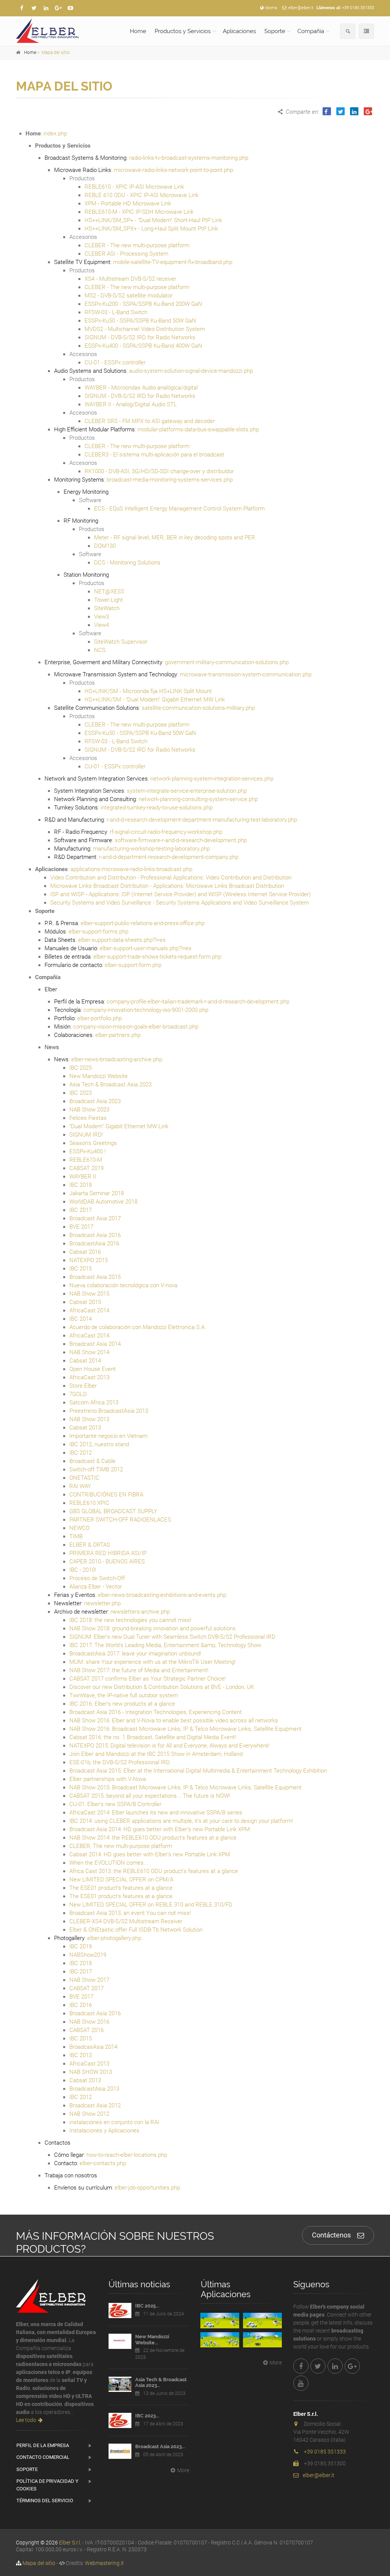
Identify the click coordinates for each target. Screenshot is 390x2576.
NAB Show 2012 (89, 2114)
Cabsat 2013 (85, 1428)
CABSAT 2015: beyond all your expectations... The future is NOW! (150, 1796)
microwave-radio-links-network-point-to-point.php (173, 170)
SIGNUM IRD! (86, 1135)
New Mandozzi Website (98, 1076)
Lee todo (26, 2420)
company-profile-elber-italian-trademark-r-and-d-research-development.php (198, 1002)
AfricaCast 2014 (89, 1310)
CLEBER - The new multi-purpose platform (137, 245)
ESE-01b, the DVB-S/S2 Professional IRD (120, 1762)
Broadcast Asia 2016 (95, 1235)
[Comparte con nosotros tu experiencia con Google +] (58, 8)
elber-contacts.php (103, 2163)
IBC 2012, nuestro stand (99, 1444)
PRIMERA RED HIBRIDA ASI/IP (108, 1553)
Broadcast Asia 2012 (95, 2105)
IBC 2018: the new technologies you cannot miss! (130, 1620)
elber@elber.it (301, 8)
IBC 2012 (81, 1453)
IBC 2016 (81, 2005)
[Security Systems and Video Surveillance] (262, 2340)
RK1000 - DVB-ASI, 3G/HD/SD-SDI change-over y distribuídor (159, 471)
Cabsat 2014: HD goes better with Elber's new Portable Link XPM (150, 1854)
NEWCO (79, 1528)
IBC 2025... (147, 2306)
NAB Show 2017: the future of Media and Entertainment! (139, 1670)
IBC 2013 (81, 2055)
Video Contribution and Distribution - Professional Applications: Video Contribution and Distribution (171, 878)
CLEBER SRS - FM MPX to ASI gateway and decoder (150, 421)
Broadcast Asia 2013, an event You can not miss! (130, 1913)
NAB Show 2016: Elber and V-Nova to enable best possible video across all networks (174, 1721)
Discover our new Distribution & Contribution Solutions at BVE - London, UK (162, 1687)
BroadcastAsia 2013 (94, 2089)
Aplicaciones (239, 31)
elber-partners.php (118, 1035)
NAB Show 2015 (89, 1294)
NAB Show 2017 (89, 1980)
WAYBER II (83, 1177)
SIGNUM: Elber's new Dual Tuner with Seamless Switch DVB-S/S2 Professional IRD (172, 1637)
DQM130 (105, 546)
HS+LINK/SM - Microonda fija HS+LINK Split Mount (148, 691)
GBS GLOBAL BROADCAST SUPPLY (113, 1511)
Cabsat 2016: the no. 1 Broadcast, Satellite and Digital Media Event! (153, 1737)
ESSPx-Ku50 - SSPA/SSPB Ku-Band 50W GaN (140, 321)
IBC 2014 (81, 1319)
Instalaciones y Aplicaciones (104, 2131)
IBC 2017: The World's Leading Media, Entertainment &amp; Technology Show (165, 1645)
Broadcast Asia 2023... (160, 2446)
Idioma (271, 8)
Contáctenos (331, 2235)
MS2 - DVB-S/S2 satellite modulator (129, 296)
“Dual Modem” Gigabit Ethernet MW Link (119, 1126)
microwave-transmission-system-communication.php (246, 674)
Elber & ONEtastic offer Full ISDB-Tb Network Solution (136, 1930)
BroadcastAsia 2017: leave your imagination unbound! (135, 1654)
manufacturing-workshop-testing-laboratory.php (151, 849)
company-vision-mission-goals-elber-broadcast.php (136, 1027)
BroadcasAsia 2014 (93, 2047)
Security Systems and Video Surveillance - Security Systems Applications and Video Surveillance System (180, 903)
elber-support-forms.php (98, 932)
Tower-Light (109, 600)
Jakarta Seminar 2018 (97, 1193)
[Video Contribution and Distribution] (220, 2320)
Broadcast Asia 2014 (95, 1344)
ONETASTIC (84, 1478)
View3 (101, 617)
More (183, 2470)
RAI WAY (80, 1486)
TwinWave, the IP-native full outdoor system (124, 1695)
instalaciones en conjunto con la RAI (114, 2122)
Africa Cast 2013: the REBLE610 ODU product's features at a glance (154, 1871)
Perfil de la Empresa (43, 2445)
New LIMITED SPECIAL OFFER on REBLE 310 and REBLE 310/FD (151, 1905)
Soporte (275, 31)
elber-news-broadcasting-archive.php (117, 1059)
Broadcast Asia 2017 (95, 1218)
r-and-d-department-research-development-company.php (169, 857)
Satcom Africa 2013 (94, 1402)
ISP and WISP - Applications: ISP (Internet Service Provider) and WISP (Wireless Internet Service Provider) (181, 894)
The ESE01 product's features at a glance (121, 1888)
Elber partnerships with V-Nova (108, 1779)
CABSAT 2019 (86, 1168)
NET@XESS (109, 592)
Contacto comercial (43, 2457)
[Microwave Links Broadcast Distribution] (262, 2320)
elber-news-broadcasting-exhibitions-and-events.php (162, 1595)
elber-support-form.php (133, 965)
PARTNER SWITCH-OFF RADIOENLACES (120, 1520)
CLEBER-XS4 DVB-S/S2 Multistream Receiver (126, 1921)
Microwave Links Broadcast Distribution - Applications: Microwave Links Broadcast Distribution (167, 886)
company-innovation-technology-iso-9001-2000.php (146, 1010)
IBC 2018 (81, 1185)
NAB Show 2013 (89, 1419)
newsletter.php (102, 1603)
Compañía (311, 31)
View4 (101, 625)
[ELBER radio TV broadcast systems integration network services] (57, 31)
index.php (55, 134)
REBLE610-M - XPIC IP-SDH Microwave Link (139, 212)
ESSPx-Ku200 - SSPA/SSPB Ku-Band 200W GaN (143, 304)
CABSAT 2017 (86, 1988)
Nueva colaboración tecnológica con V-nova (123, 1285)
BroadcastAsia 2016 (94, 1243)
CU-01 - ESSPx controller (115, 363)
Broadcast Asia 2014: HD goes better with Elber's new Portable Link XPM (160, 1829)
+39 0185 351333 (358, 8)
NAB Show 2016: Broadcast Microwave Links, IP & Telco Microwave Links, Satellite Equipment (185, 1729)
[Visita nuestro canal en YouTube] (70, 8)
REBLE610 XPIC (89, 1503)
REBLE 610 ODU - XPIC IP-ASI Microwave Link (141, 195)
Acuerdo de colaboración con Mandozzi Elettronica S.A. (138, 1327)
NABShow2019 (88, 1955)
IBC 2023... (147, 2416)
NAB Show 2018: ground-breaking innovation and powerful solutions (153, 1628)
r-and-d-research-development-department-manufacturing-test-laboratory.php (202, 820)
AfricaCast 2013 (89, 1377)
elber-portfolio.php (100, 1018)
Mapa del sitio (56, 52)
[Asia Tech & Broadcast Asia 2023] (120, 2384)
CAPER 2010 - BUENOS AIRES (107, 1562)
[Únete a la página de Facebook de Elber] (22, 8)
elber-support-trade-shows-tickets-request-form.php (157, 957)
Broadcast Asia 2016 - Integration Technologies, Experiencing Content (156, 1712)
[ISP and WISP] (220, 2340)
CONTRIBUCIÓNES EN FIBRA (106, 1495)
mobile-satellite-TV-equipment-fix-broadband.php (173, 262)
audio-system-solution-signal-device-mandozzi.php (191, 371)
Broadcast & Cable (92, 1461)
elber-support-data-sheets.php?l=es (122, 940)
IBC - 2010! (83, 1570)
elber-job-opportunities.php (147, 2188)
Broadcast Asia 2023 (95, 1101)
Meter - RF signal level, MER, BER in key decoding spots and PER (175, 537)
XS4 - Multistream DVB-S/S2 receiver (130, 279)
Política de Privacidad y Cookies (47, 2485)
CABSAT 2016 (86, 2030)
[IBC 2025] (120, 2310)
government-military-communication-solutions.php (227, 662)
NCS (100, 650)
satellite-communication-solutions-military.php (198, 708)
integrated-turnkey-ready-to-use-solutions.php (157, 808)
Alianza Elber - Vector (96, 1587)
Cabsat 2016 (85, 1252)
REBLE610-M (86, 1160)
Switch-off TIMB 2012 (96, 1469)
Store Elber (83, 1386)
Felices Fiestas (88, 1118)
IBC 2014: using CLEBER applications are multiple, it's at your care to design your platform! (181, 1821)
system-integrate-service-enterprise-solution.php (187, 791)
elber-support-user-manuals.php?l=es (146, 948)
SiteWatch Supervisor (121, 642)
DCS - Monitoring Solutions (127, 563)
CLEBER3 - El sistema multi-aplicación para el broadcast (154, 455)
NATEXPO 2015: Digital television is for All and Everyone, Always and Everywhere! (169, 1746)
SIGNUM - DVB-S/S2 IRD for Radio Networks (140, 337)
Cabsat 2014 (85, 1361)
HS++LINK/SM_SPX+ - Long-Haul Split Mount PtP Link (151, 229)
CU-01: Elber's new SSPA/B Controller (115, 1804)
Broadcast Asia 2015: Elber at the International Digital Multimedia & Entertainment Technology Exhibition (198, 1771)
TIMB (76, 1536)
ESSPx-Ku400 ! (87, 1151)
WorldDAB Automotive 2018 (103, 1202)
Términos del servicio (45, 2500)
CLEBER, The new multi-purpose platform (121, 1846)
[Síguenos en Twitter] (34, 8)
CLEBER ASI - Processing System (126, 254)
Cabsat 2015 (85, 1302)
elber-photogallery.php (114, 1938)
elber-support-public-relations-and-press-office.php (143, 923)
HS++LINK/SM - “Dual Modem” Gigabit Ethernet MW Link (155, 700)
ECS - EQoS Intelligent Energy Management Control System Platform (179, 509)
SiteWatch (107, 608)
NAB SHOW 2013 (91, 2072)
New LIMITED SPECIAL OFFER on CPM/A (121, 1880)
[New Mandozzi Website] (120, 2341)
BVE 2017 (81, 1227)
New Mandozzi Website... (152, 2340)
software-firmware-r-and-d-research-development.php (181, 840)
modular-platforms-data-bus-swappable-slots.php (198, 429)
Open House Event (93, 1369)
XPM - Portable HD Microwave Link (128, 204)
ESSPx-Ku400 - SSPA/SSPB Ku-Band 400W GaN (143, 346)
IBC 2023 (81, 1093)
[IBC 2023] (120, 2420)
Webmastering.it (104, 2563)
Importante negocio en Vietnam (108, 1436)
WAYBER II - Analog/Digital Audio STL (131, 404)
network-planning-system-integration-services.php (212, 779)
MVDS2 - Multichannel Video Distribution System (145, 329)
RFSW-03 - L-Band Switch (116, 312)
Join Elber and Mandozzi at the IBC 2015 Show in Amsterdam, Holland (156, 1754)
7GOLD (78, 1394)
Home (138, 31)
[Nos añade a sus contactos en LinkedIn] (46, 8)
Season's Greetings (93, 1143)
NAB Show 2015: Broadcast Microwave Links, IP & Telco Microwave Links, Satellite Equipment (185, 1787)
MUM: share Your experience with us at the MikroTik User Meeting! (152, 1662)
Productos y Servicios (183, 31)
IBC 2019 (81, 1946)
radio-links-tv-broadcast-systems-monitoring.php (189, 158)
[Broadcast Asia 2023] (120, 2451)
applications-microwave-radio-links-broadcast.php (131, 869)
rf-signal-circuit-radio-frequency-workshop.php (166, 832)
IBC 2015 (81, 1269)
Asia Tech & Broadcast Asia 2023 (110, 1084)
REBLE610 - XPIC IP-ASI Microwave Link (134, 187)
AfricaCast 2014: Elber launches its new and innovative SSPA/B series (156, 1813)
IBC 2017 (81, 1210)
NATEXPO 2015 (89, 1260)
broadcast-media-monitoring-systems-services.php (170, 480)
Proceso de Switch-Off (97, 1578)
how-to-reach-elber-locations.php (127, 2155)
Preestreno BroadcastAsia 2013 (109, 1411)
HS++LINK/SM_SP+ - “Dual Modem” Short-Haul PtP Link (153, 220)
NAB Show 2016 (89, 2022)
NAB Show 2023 (89, 1110)
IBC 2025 (81, 1068)
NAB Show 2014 (89, 1352)
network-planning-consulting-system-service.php (198, 799)
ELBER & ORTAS (90, 1545)
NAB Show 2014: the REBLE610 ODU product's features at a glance (153, 1838)
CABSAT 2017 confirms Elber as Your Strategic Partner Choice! (147, 1679)
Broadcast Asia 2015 (95, 1277)
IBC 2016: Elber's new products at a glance (122, 1704)
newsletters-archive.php (140, 1612)
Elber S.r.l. (70, 2543)
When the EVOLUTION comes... (109, 1863)
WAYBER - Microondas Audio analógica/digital (141, 388)
